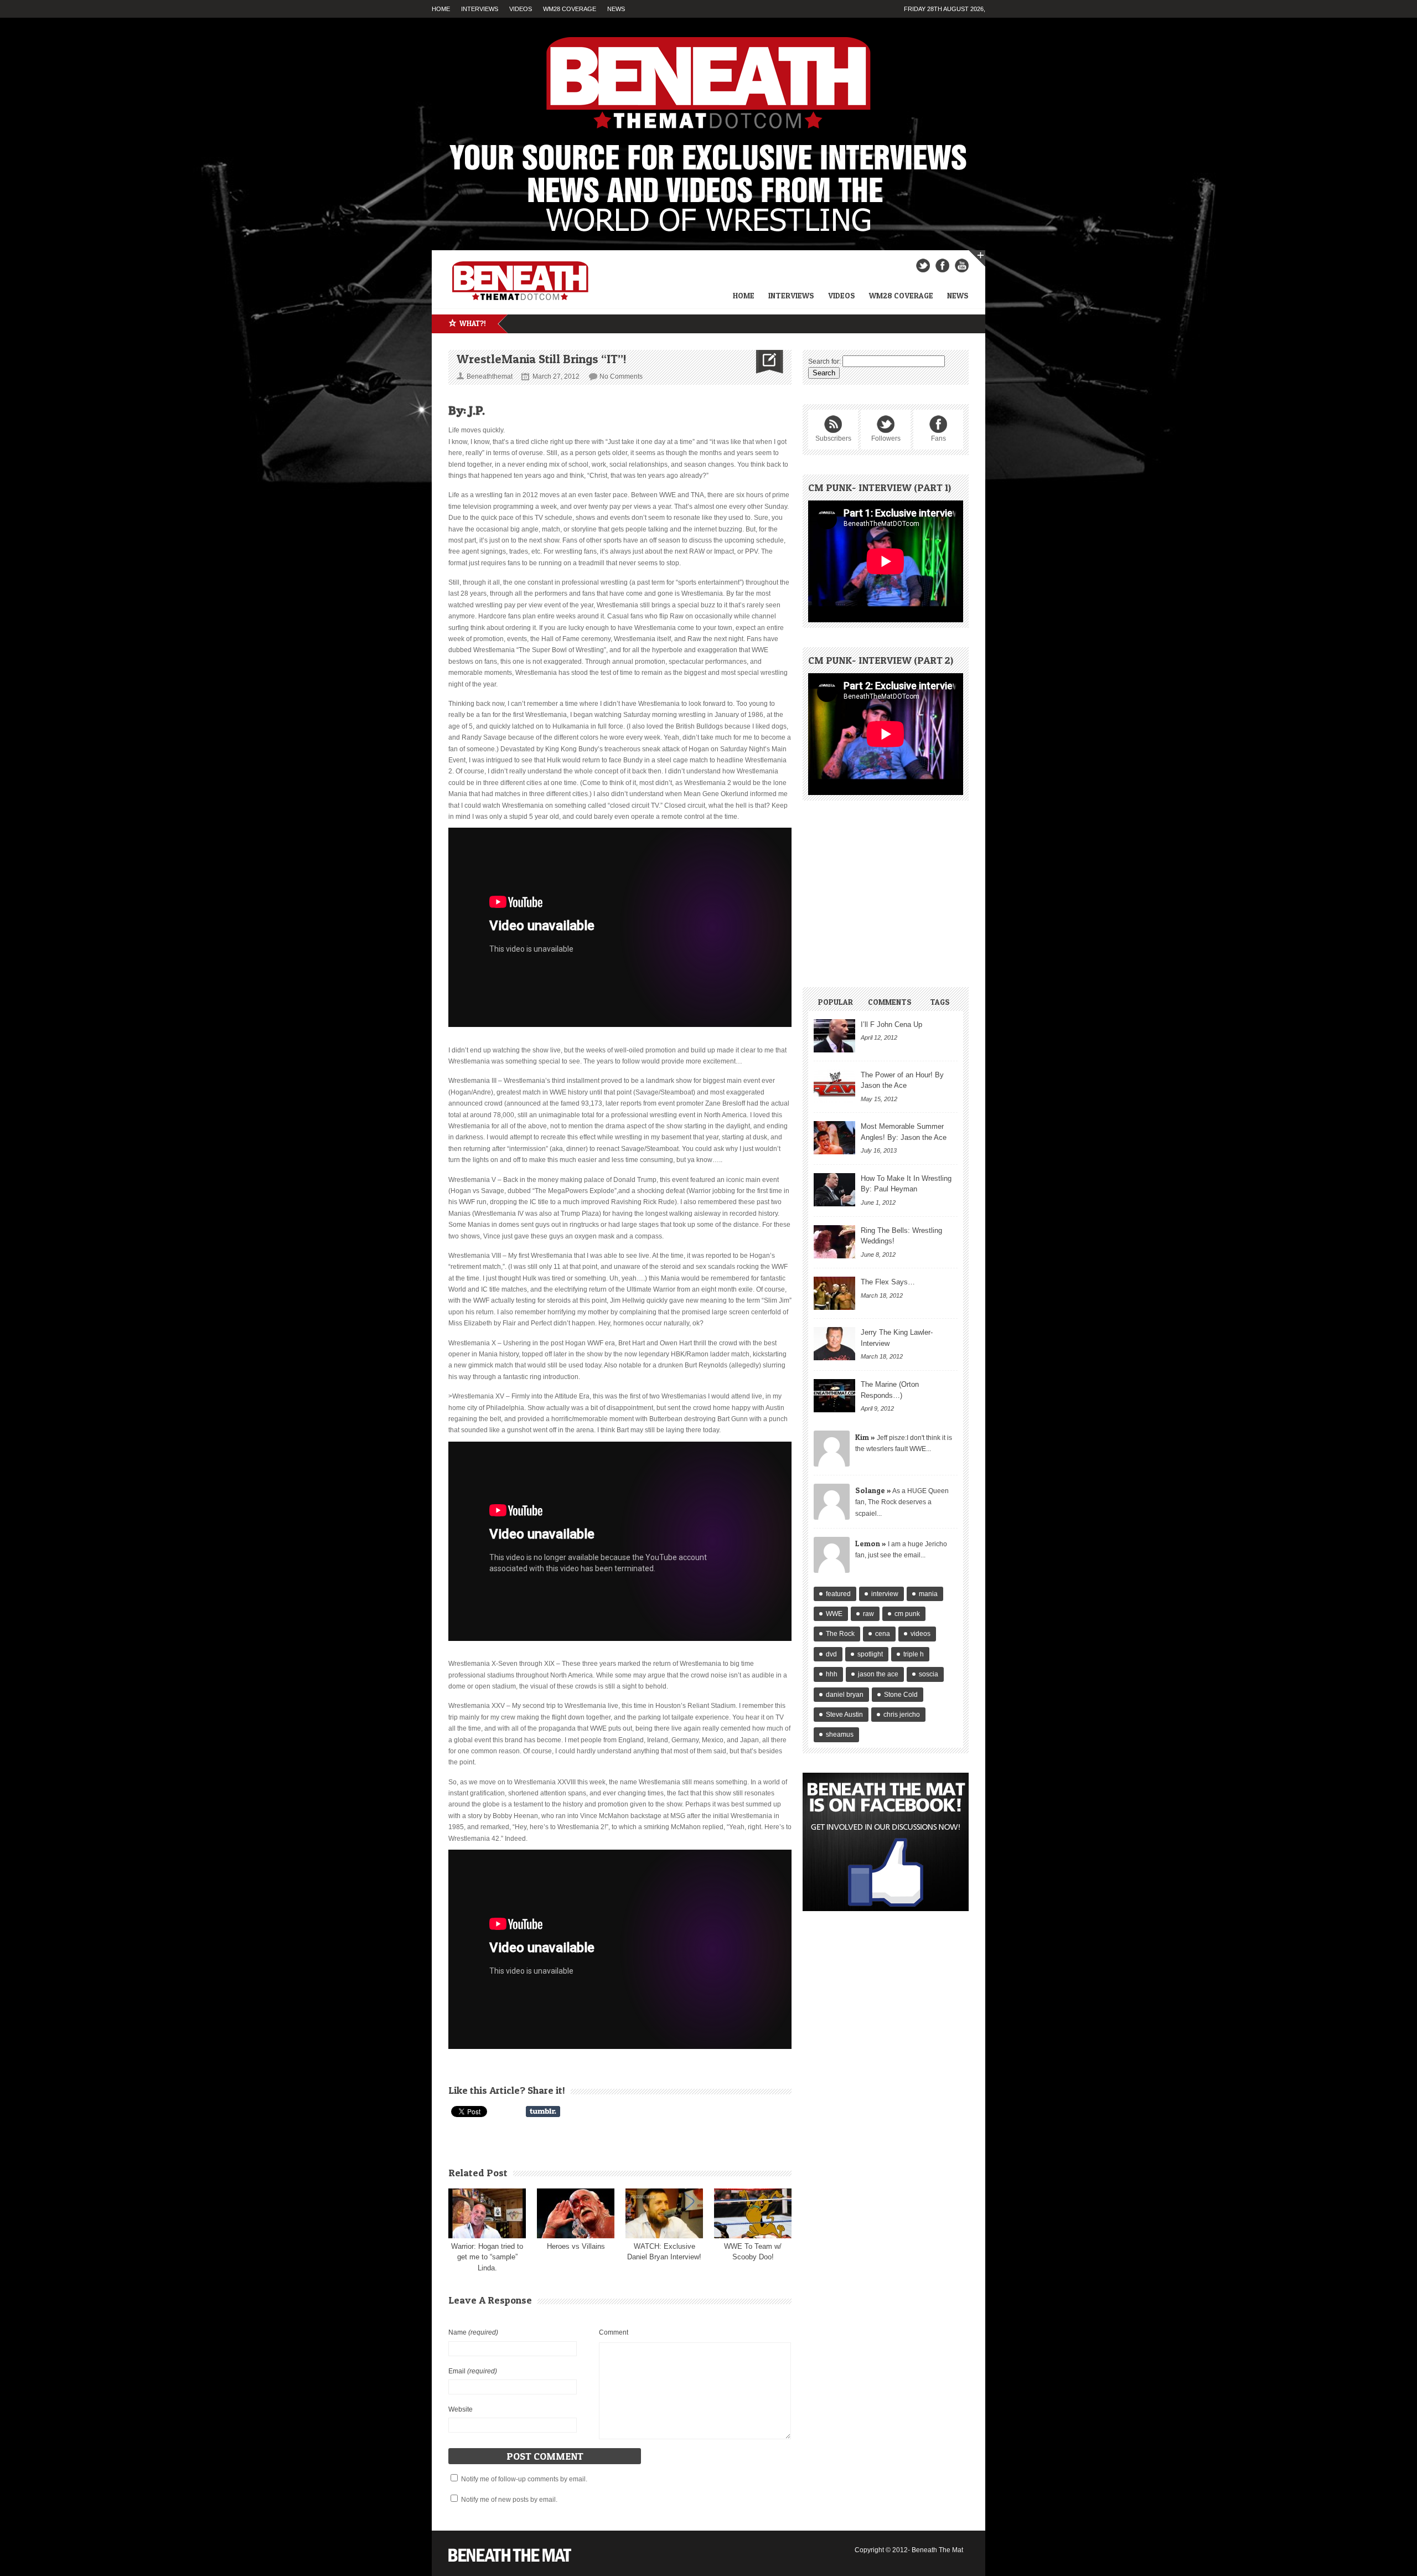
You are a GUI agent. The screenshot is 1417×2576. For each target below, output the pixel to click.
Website (461, 2409)
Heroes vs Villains (576, 2246)
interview (885, 1594)
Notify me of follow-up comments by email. (524, 2479)
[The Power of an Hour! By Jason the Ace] (834, 1086)
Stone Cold (901, 1695)
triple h (914, 1654)
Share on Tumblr (543, 2112)
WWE (834, 1614)
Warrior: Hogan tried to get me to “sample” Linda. (487, 2257)
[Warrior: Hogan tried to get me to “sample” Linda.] (487, 2213)
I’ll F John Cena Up (891, 1024)
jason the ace (878, 1674)
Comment (614, 2332)
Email (473, 2371)
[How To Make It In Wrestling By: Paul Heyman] (834, 1190)
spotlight (870, 1654)
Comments (890, 1002)
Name (473, 2332)
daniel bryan (845, 1695)
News (616, 9)
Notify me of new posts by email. (509, 2500)
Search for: (824, 362)
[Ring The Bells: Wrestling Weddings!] (834, 1242)
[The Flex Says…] (834, 1293)
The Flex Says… (888, 1282)
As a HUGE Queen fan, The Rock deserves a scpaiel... (902, 1502)
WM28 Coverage (570, 9)
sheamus (840, 1734)
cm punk (907, 1614)
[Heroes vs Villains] (576, 2213)
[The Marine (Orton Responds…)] (834, 1396)
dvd (831, 1654)
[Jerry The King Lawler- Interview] (834, 1344)
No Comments (621, 376)
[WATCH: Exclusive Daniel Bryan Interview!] (664, 2213)
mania (928, 1594)
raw (868, 1614)
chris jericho (902, 1715)
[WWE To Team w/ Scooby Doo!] (753, 2213)
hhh (832, 1674)
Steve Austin (844, 1715)
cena (883, 1634)
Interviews (480, 9)
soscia (929, 1674)
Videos (521, 9)
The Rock (840, 1634)
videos (920, 1634)
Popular (836, 1002)
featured (838, 1594)
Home (441, 9)
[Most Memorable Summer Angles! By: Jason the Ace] (834, 1138)
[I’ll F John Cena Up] (834, 1036)
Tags (940, 1002)
